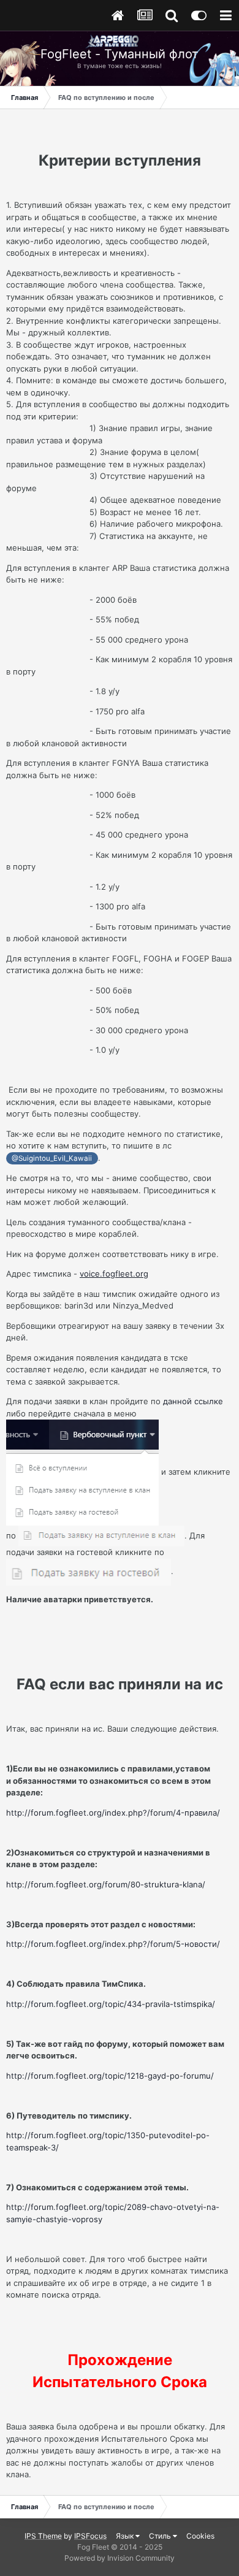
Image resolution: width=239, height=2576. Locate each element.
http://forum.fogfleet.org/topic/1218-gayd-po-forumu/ (110, 2076)
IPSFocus (90, 2536)
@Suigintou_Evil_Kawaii (52, 1158)
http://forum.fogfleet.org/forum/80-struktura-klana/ (106, 1884)
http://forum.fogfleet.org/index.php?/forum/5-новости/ (113, 1944)
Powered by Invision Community (120, 2558)
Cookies (200, 2536)
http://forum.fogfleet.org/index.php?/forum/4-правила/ (113, 1813)
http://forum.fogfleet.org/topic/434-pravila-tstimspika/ (111, 2004)
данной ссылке (193, 1401)
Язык (126, 2536)
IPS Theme (43, 2536)
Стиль (161, 2536)
